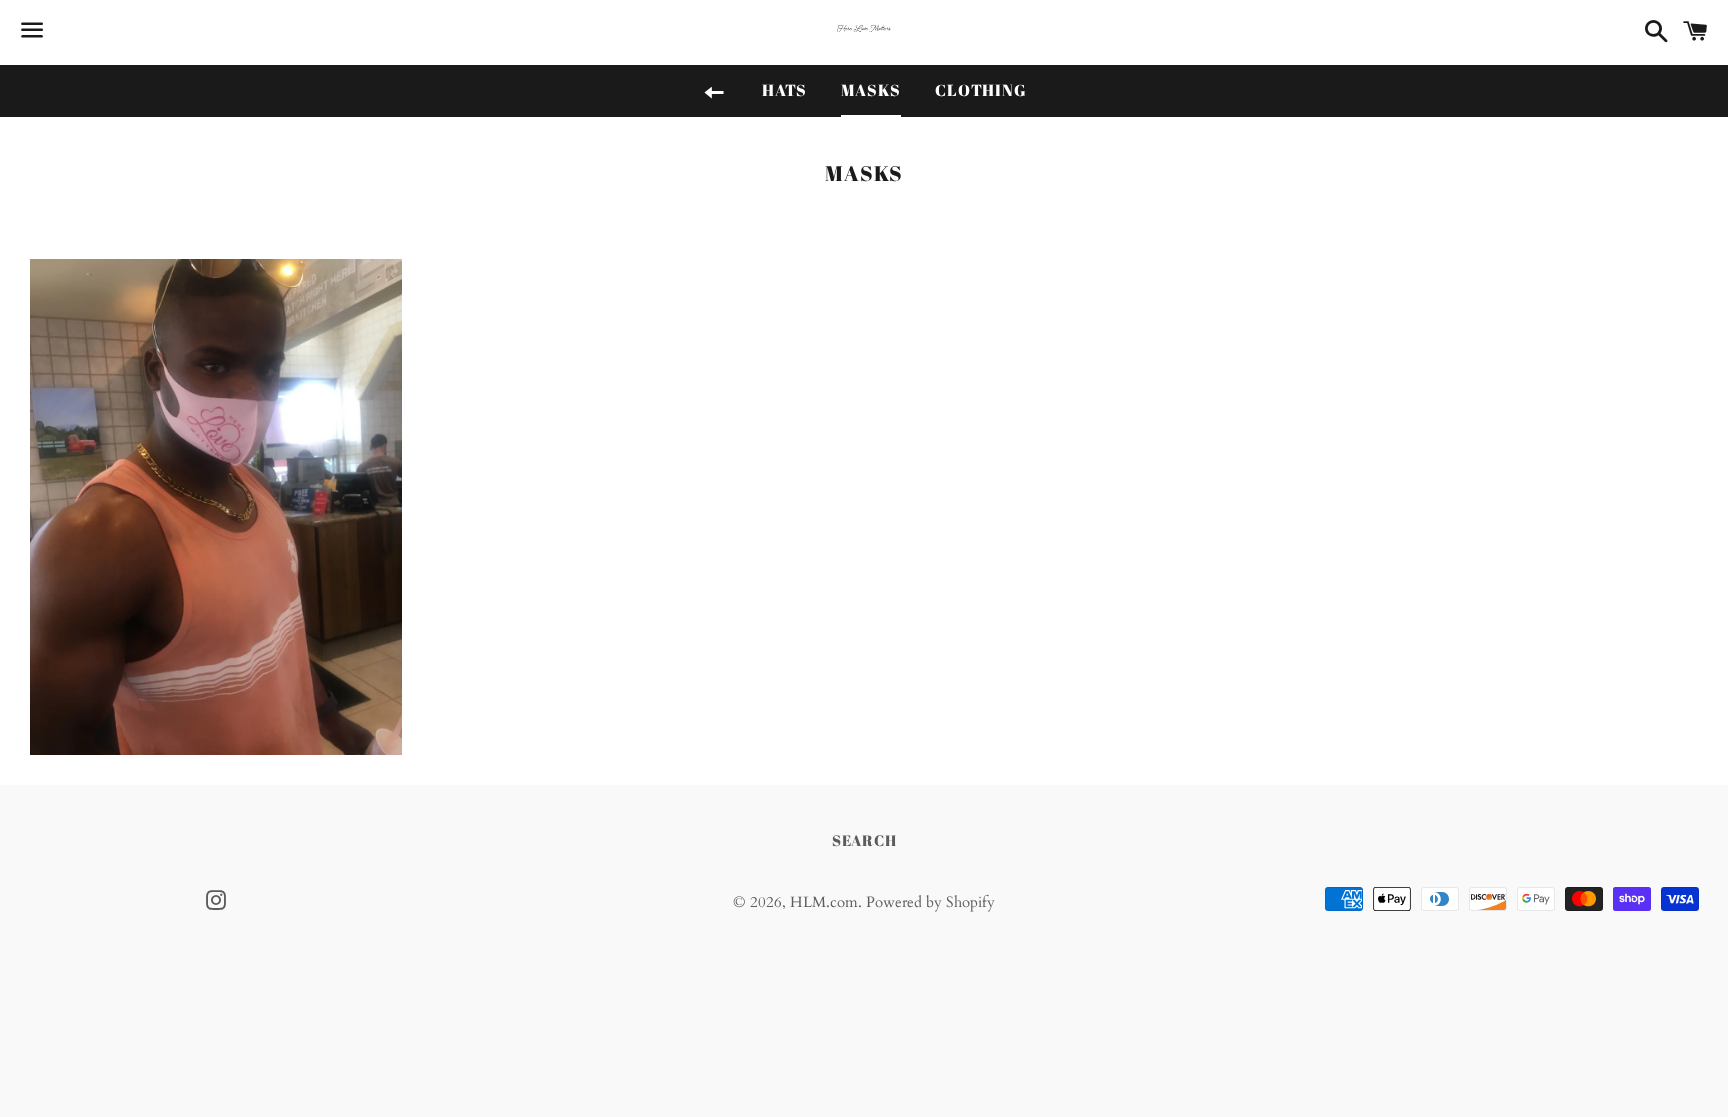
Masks (871, 90)
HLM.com (824, 902)
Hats (784, 90)
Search (864, 840)
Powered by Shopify (930, 902)
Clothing (980, 90)
